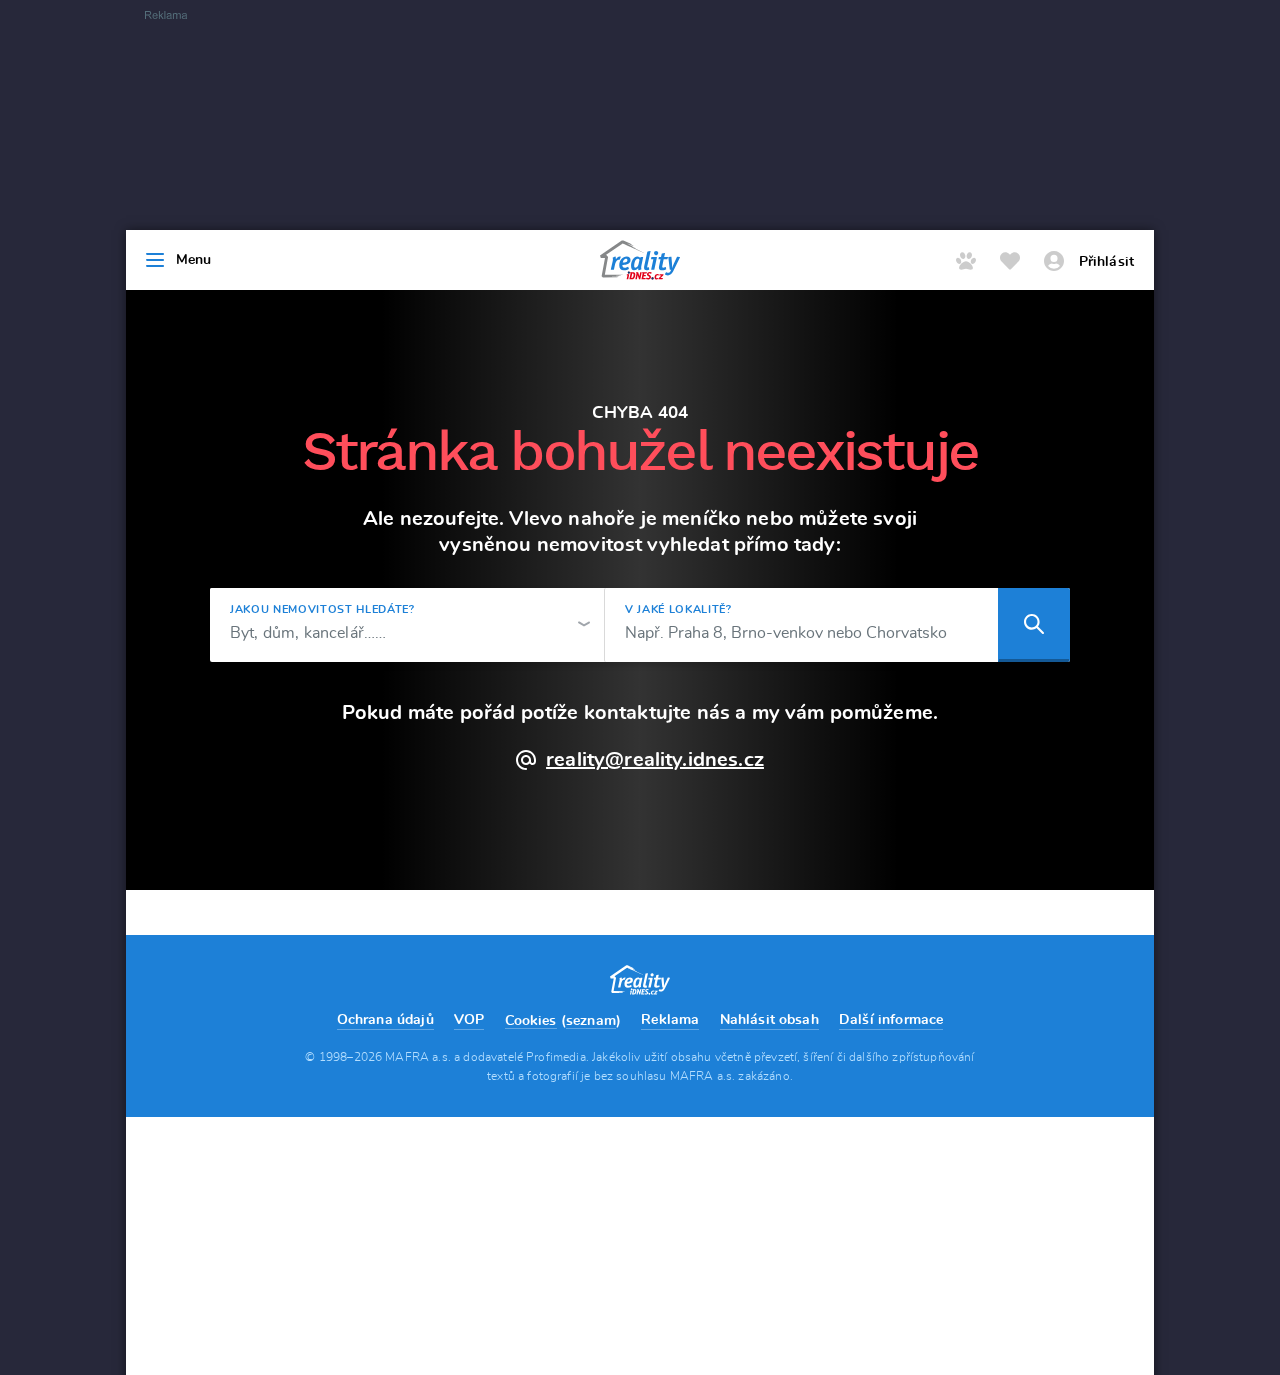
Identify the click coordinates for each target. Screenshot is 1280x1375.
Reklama (670, 1020)
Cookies (531, 1021)
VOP (469, 1020)
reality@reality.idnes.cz (655, 760)
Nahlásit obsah (769, 1020)
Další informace (891, 1020)
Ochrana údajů (385, 1020)
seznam (591, 1021)
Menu (194, 260)
